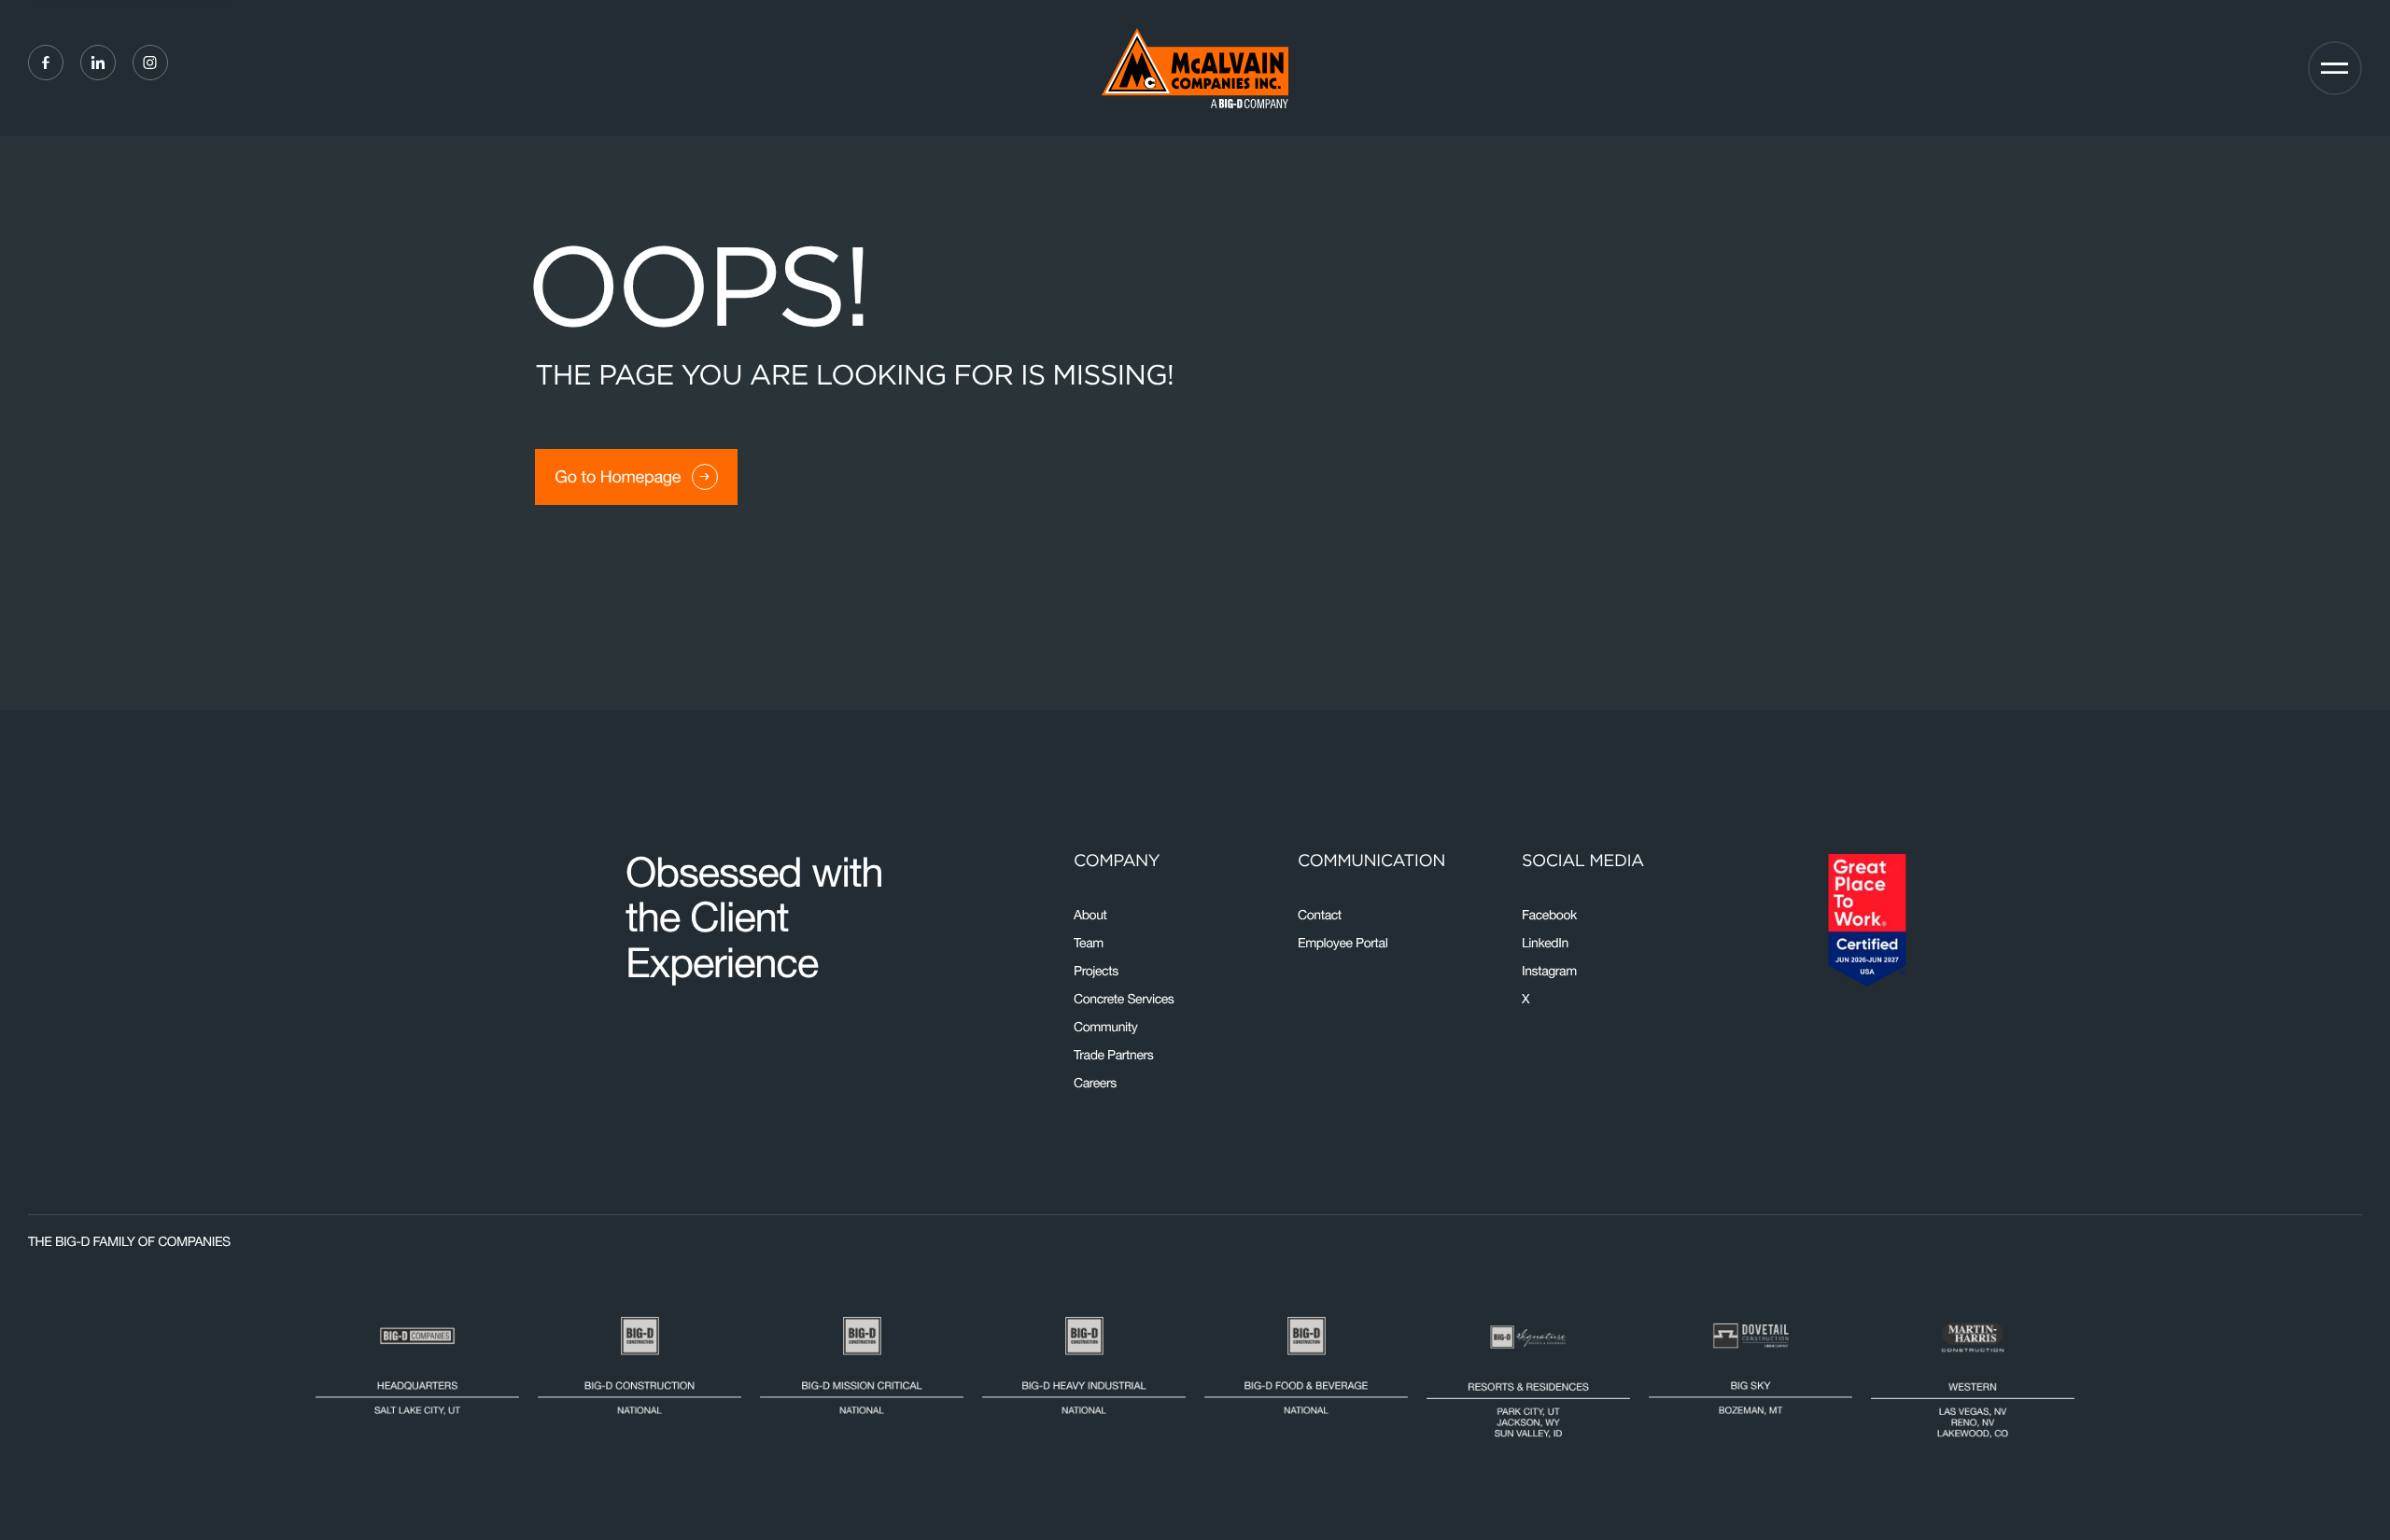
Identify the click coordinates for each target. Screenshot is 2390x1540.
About (1090, 915)
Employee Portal (1343, 943)
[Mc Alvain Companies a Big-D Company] (1195, 68)
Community (1105, 1027)
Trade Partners (1113, 1055)
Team (1089, 943)
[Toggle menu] (2335, 68)
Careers (1095, 1083)
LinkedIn (1545, 943)
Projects (1096, 971)
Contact (1320, 915)
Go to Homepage (618, 476)
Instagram (1549, 971)
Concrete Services (1124, 999)
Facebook (1549, 915)
